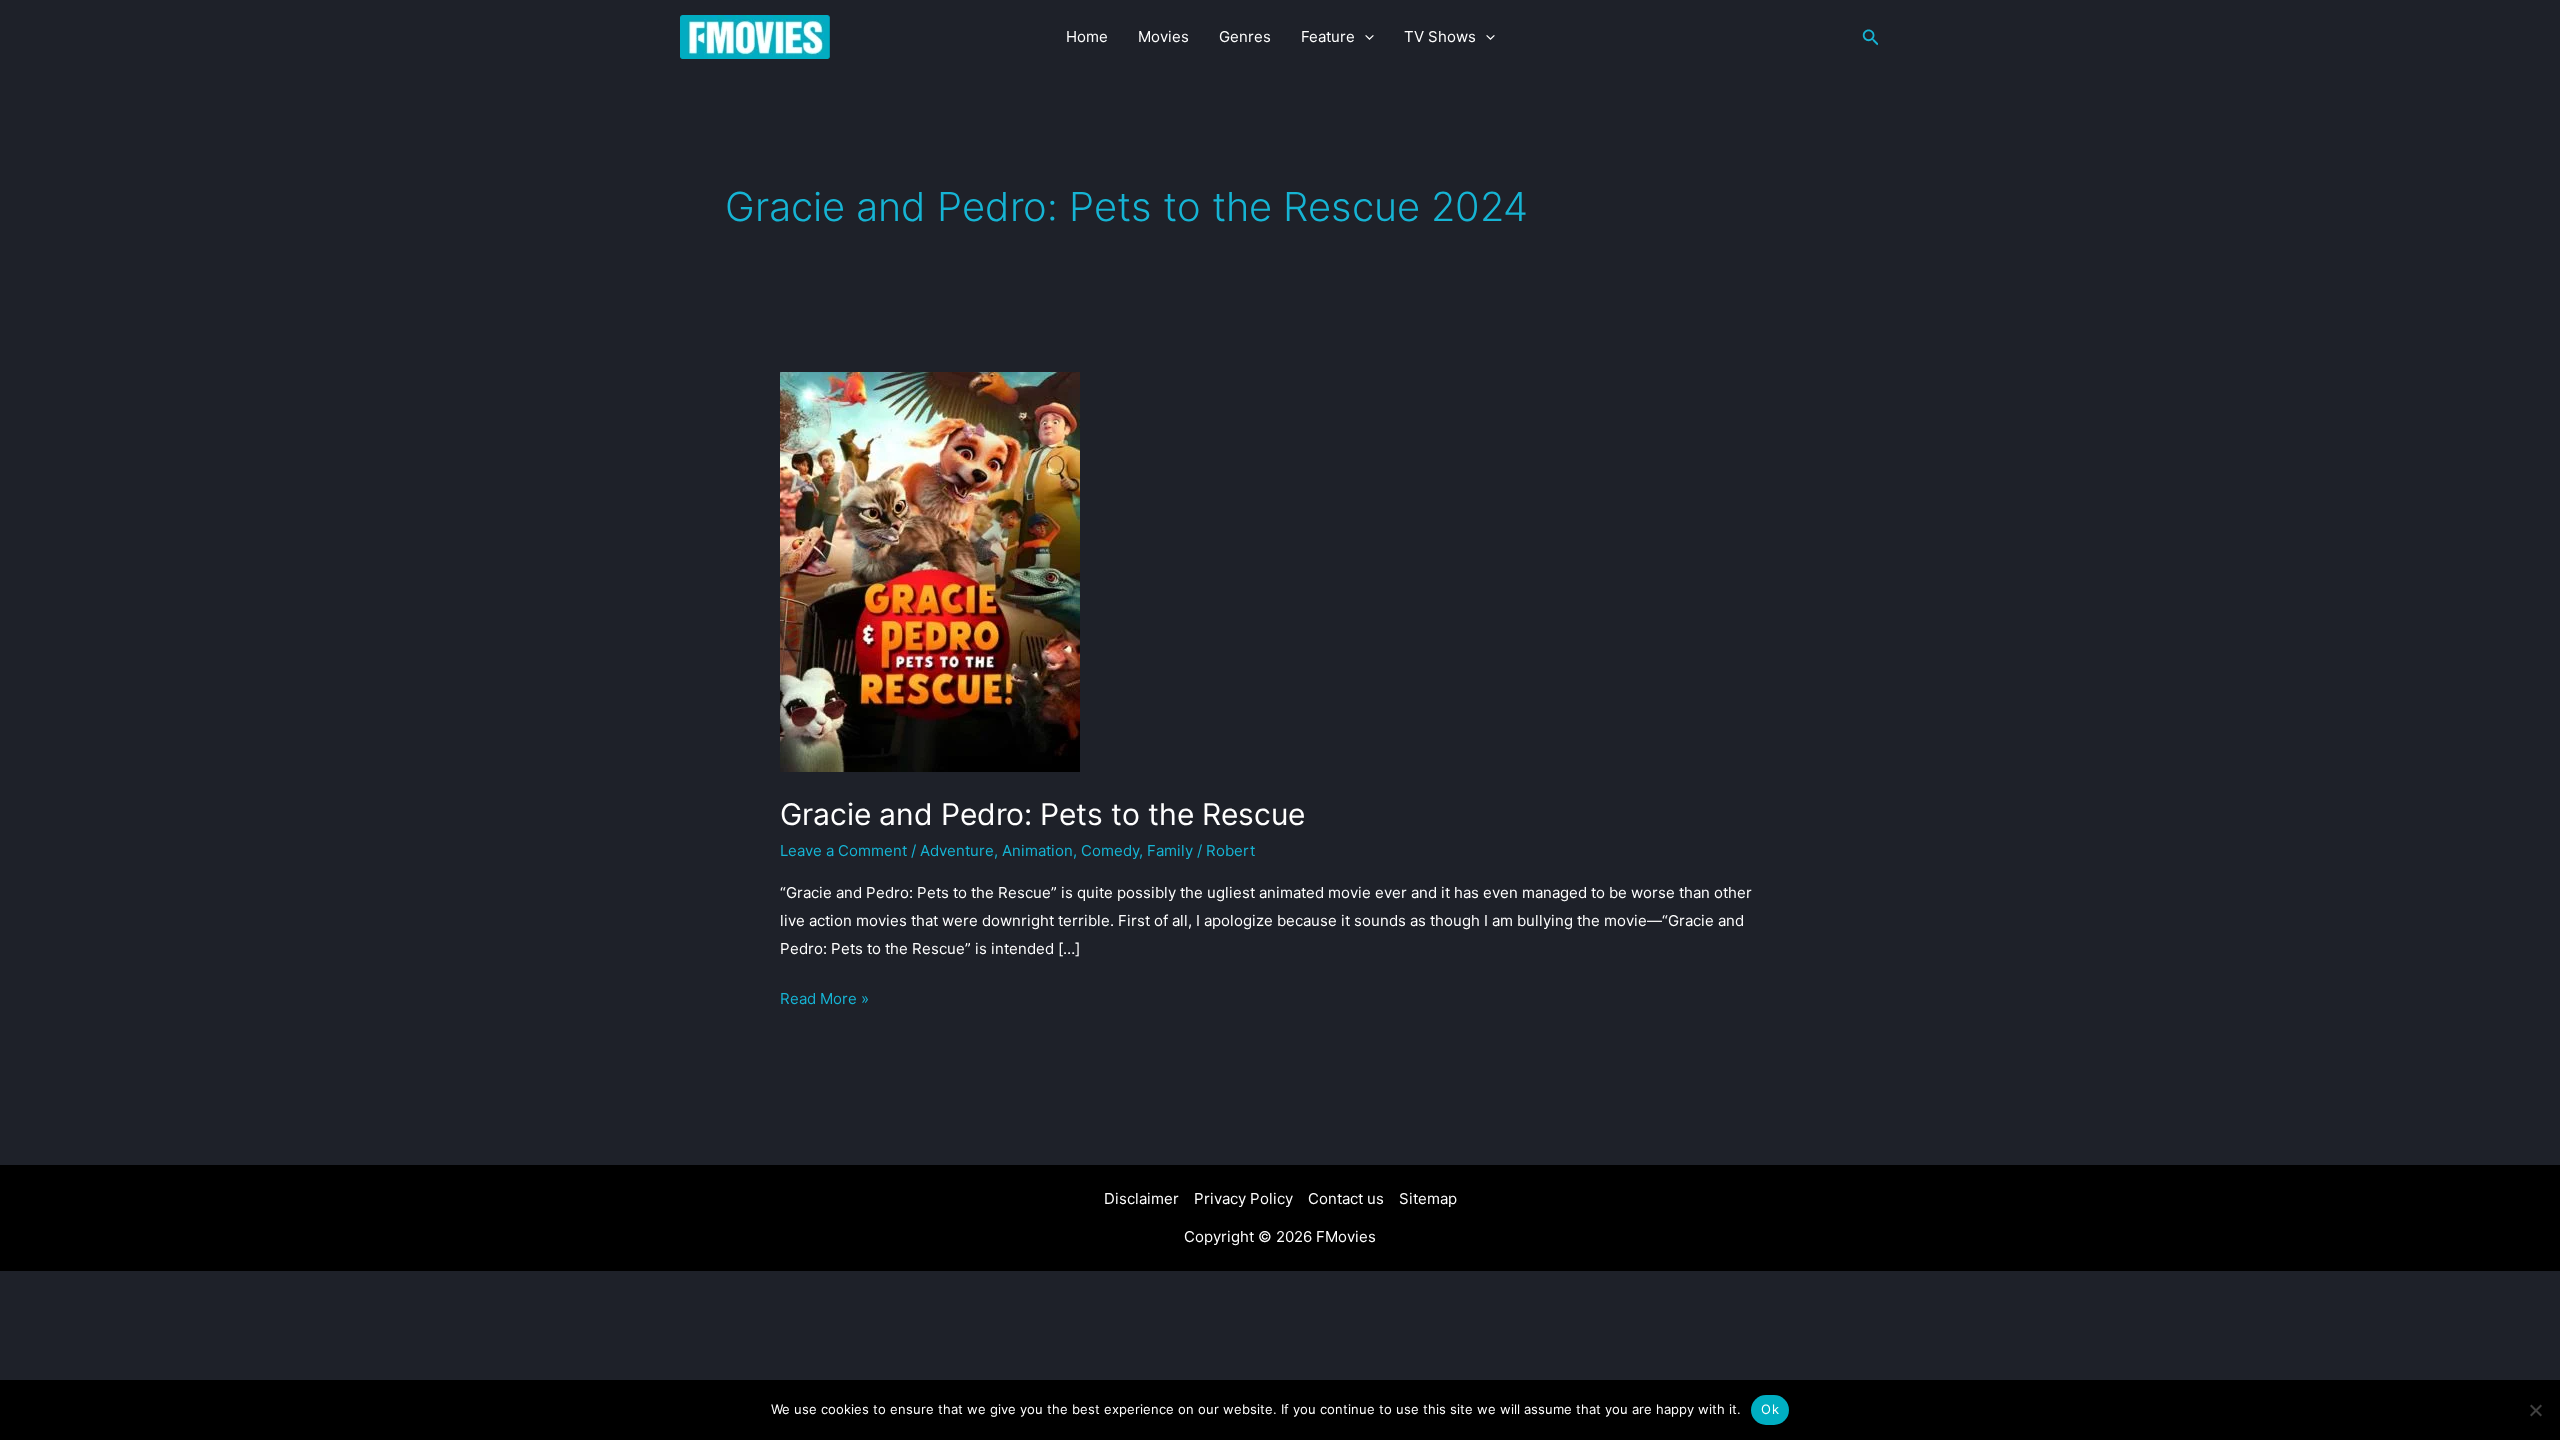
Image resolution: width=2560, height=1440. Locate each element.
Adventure (957, 850)
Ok (1770, 1409)
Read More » (824, 1000)
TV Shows (1440, 36)
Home (1087, 36)
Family (1170, 850)
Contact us (1346, 1198)
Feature (1328, 36)
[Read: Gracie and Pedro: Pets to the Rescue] (930, 570)
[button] (1364, 37)
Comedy (1110, 850)
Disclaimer (1141, 1198)
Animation (1037, 850)
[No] (2535, 1410)
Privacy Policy (1243, 1198)
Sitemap (1428, 1198)
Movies (1163, 36)
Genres (1245, 36)
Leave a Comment (843, 850)
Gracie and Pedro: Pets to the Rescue (1042, 814)
